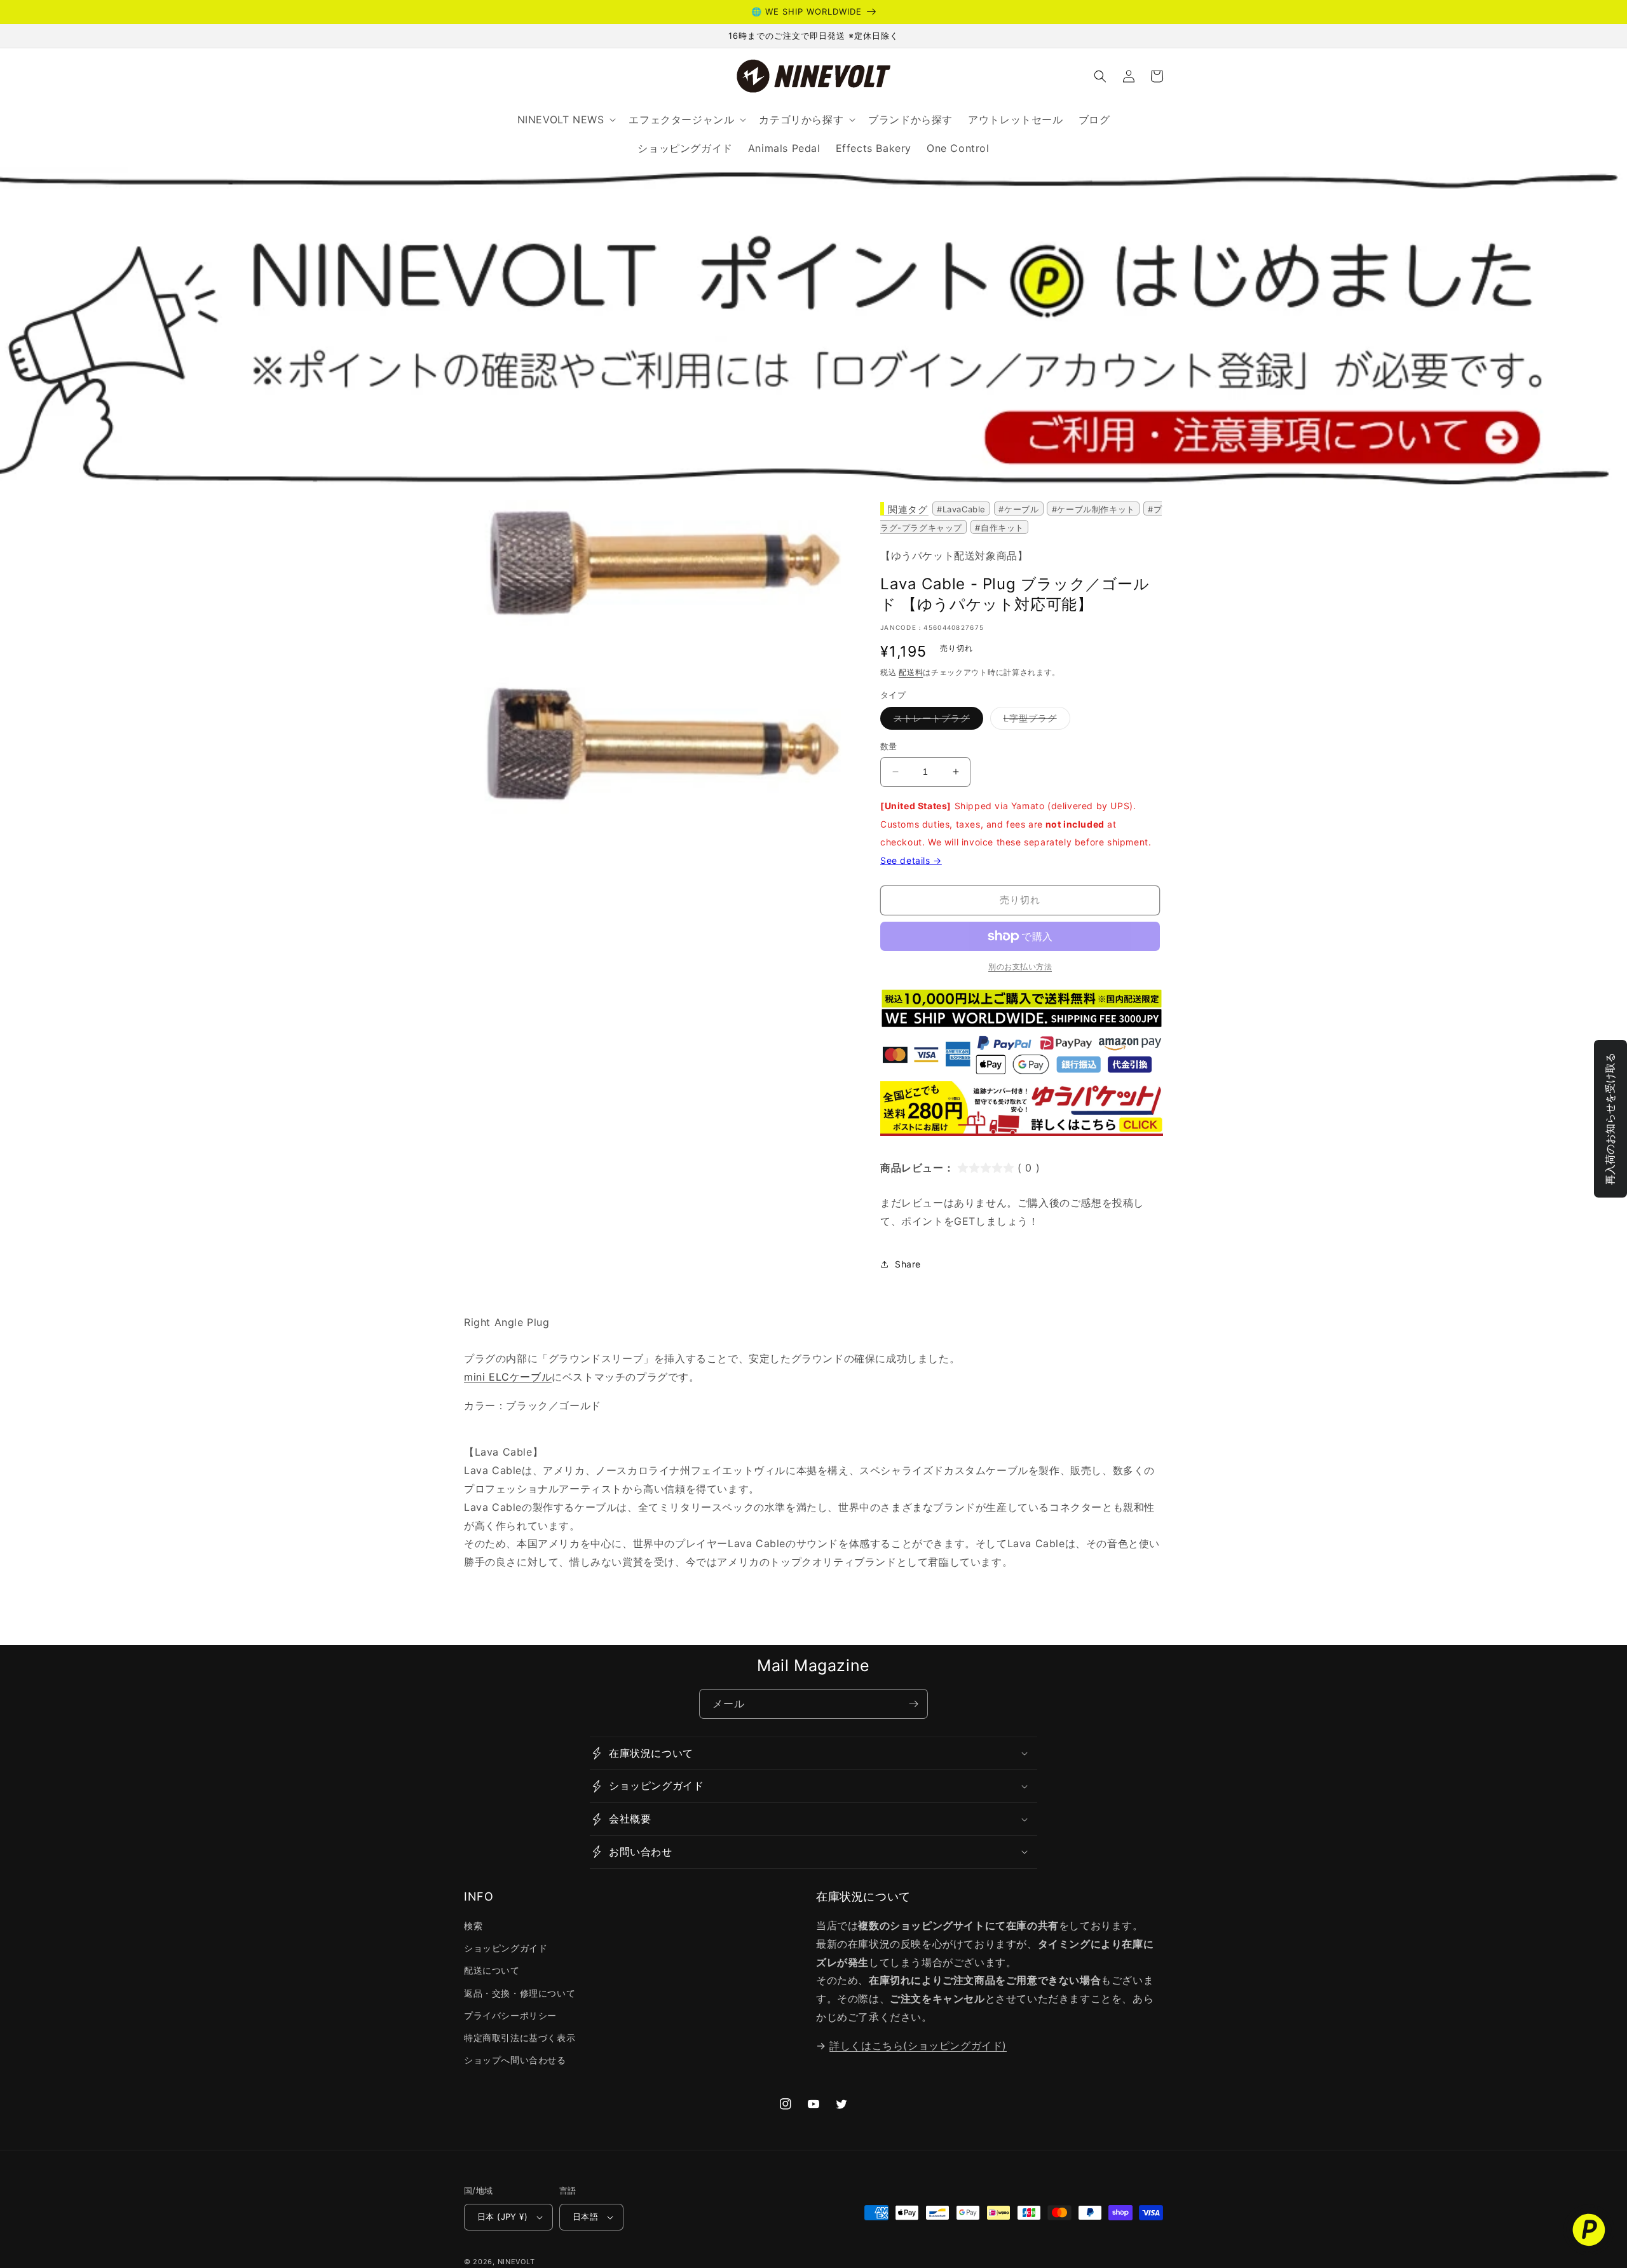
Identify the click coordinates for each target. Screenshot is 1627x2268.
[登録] (913, 1704)
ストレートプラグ (936, 721)
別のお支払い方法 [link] (1020, 967)
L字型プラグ (1035, 721)
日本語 (585, 2217)
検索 (473, 1926)
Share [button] (908, 1264)
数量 (889, 746)
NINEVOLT (516, 2262)
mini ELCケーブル (508, 1377)
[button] (1100, 76)
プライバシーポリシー (510, 2015)
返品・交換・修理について (520, 1993)
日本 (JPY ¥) (502, 2217)
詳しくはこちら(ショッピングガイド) (918, 2046)
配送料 (911, 672)
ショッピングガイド (506, 1948)
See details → (911, 860)
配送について (492, 1970)
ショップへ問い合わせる (515, 2060)
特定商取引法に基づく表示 (520, 2038)
